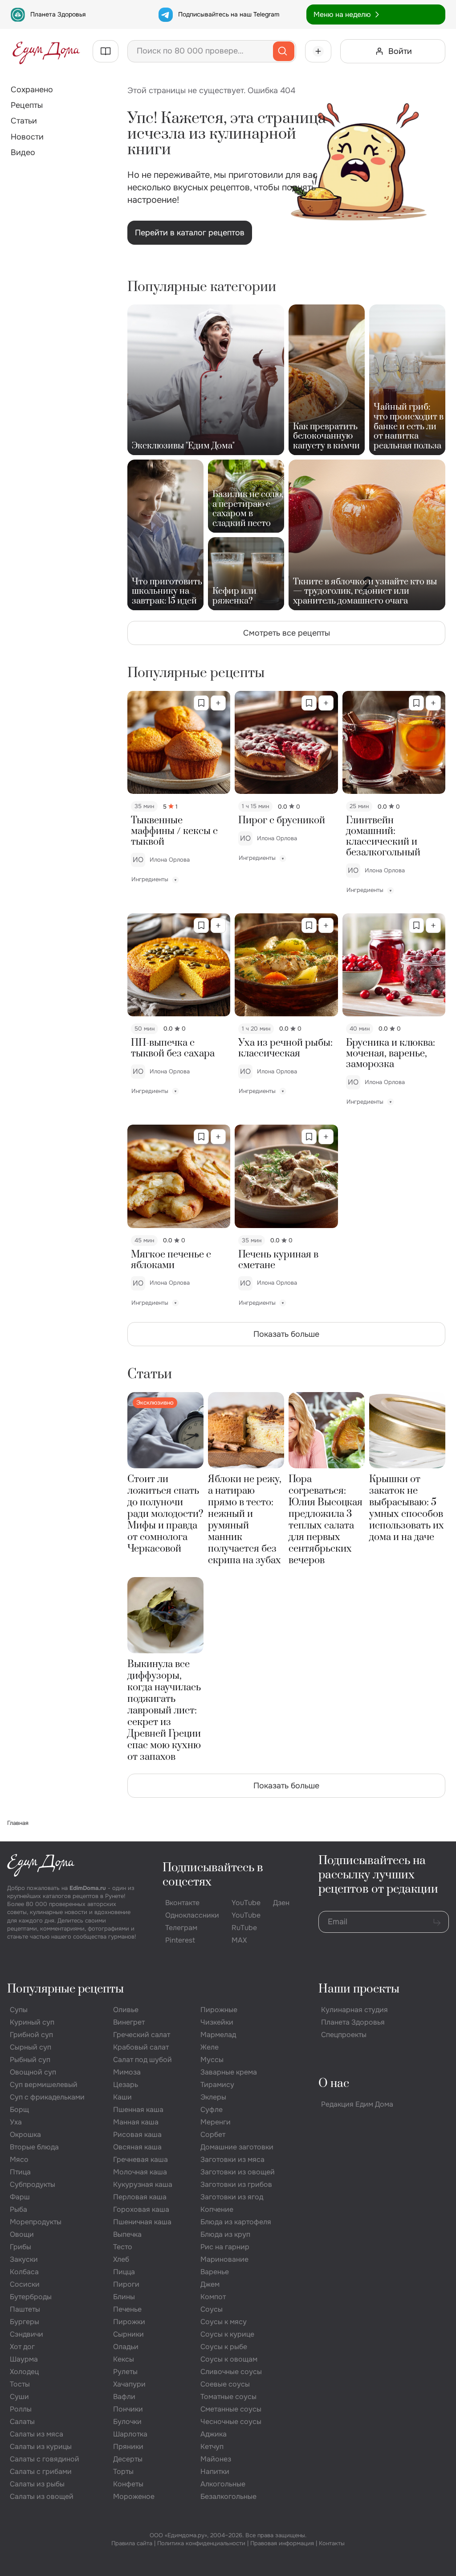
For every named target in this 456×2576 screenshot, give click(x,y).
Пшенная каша (138, 2110)
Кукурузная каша (143, 2184)
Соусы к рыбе (224, 2347)
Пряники (128, 2447)
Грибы (20, 2247)
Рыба (18, 2209)
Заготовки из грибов (236, 2184)
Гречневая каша (140, 2159)
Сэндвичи (26, 2334)
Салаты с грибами (41, 2471)
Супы (19, 2010)
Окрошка (25, 2134)
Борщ (19, 2110)
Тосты (20, 2384)
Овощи (22, 2234)
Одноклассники (192, 1915)
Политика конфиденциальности (201, 2543)
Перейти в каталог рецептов (190, 233)
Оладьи (126, 2347)
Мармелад (218, 2035)
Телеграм (181, 1928)
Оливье (126, 2010)
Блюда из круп (225, 2234)
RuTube (244, 1928)
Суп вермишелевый (44, 2085)
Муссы (212, 2060)
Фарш (20, 2197)
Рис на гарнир (225, 2247)
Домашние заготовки (237, 2147)
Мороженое (134, 2496)
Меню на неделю (342, 14)
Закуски (24, 2259)
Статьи (24, 121)
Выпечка (127, 2234)
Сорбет (213, 2134)
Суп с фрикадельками (47, 2097)
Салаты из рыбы (37, 2484)
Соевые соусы (225, 2384)
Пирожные (219, 2010)
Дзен (281, 1903)
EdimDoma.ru (88, 1888)
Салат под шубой (142, 2060)
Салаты (22, 2422)
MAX (239, 1940)
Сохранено (32, 90)
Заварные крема (229, 2072)
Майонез (216, 2459)
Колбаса (24, 2272)
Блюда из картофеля (236, 2222)
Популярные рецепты (65, 1989)
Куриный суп (32, 2022)
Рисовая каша (137, 2134)
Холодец (24, 2372)
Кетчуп (212, 2447)
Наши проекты (359, 1989)
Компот (213, 2297)
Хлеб (121, 2259)
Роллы (21, 2409)
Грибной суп (31, 2035)
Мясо (19, 2159)
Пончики (128, 2409)
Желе (210, 2047)
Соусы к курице (227, 2334)
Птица (20, 2172)
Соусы (212, 2309)
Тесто (123, 2247)
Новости (27, 137)
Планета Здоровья (58, 14)
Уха (16, 2122)
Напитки (215, 2471)
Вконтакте (182, 1903)
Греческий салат (142, 2035)
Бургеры (24, 2322)
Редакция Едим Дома (357, 2104)
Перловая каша (140, 2197)
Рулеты (125, 2372)
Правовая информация (282, 2543)
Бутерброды (31, 2297)
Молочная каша (140, 2172)
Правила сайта (132, 2543)
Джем (210, 2284)
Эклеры (213, 2097)
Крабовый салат (141, 2047)
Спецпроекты (344, 2035)
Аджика (214, 2434)
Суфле (212, 2110)
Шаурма (24, 2359)
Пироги (126, 2284)
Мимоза (127, 2072)
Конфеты (128, 2484)
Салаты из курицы (41, 2447)
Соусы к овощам (229, 2359)
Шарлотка (130, 2434)
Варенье (215, 2272)
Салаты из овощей (42, 2496)
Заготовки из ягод (232, 2197)
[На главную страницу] (46, 51)
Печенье (127, 2309)
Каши (122, 2097)
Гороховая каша (141, 2209)
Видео (23, 152)
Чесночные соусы (231, 2422)
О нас (334, 2084)
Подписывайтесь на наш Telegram (229, 14)
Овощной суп (33, 2072)
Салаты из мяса (37, 2434)
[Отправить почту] (437, 1922)
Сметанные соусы (231, 2409)
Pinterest (180, 1940)
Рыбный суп (30, 2060)
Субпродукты (33, 2184)
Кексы (124, 2359)
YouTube (246, 1903)
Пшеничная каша (142, 2222)
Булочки (127, 2422)
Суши (19, 2397)
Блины (124, 2297)
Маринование (224, 2259)
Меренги (216, 2122)
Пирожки (129, 2322)
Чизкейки (217, 2022)
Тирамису (217, 2085)
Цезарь (126, 2085)
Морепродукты (36, 2222)
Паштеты (25, 2309)
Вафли (124, 2397)
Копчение (217, 2209)
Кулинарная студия (354, 2010)
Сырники (128, 2334)
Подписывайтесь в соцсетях (213, 1875)
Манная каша (136, 2122)
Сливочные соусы (231, 2372)
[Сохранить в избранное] (201, 703)
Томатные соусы (228, 2397)
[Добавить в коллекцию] (218, 703)
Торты (123, 2471)
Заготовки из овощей (238, 2172)
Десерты (128, 2459)
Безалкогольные (228, 2496)
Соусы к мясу (224, 2322)
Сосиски (25, 2284)
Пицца (124, 2272)
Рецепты (27, 105)
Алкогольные (223, 2484)
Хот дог (22, 2347)
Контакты (332, 2543)
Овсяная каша (137, 2147)
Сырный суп (31, 2047)
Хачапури (129, 2384)
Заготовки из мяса (232, 2159)
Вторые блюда (34, 2147)
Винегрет (129, 2022)
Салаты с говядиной (45, 2459)
